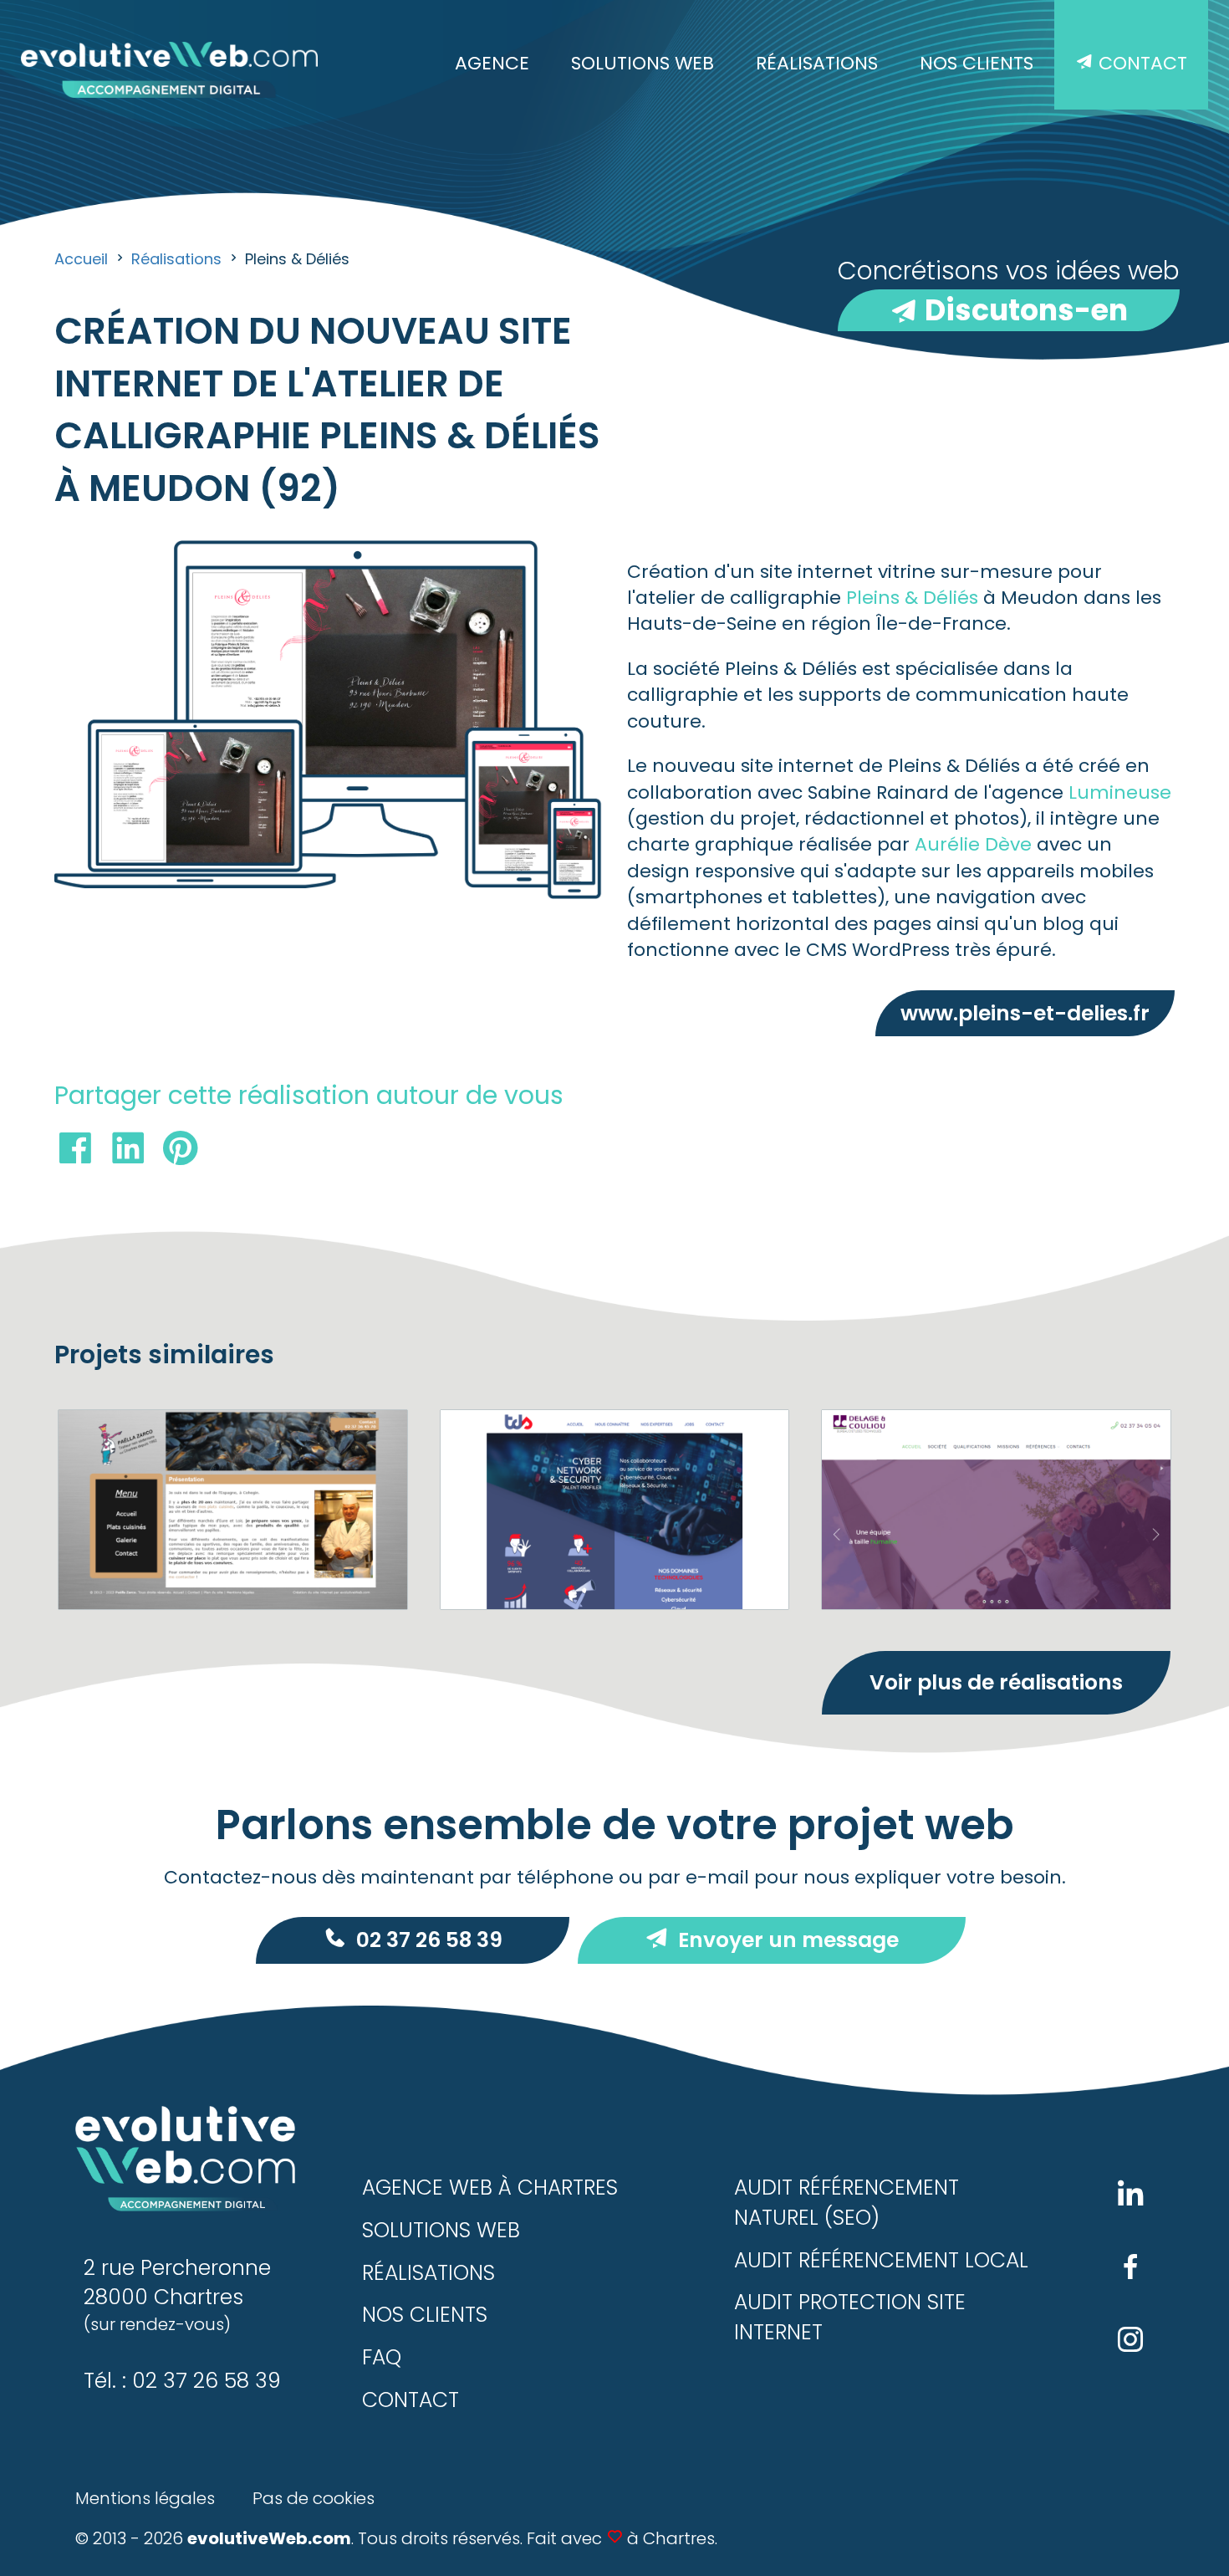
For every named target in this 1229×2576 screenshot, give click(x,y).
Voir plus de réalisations (996, 1682)
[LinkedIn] (128, 1152)
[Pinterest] (181, 1152)
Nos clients (977, 63)
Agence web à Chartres (490, 2188)
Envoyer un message (788, 1940)
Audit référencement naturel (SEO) (847, 2203)
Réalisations (817, 63)
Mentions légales (145, 2498)
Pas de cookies (314, 2498)
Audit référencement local (881, 2260)
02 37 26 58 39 (429, 1940)
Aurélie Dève (973, 844)
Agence (492, 63)
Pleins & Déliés (912, 598)
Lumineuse (1120, 792)
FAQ (382, 2357)
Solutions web (643, 63)
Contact (1140, 63)
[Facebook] (75, 1152)
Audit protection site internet (850, 2317)
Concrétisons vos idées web (1009, 292)
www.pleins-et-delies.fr (1025, 1013)
